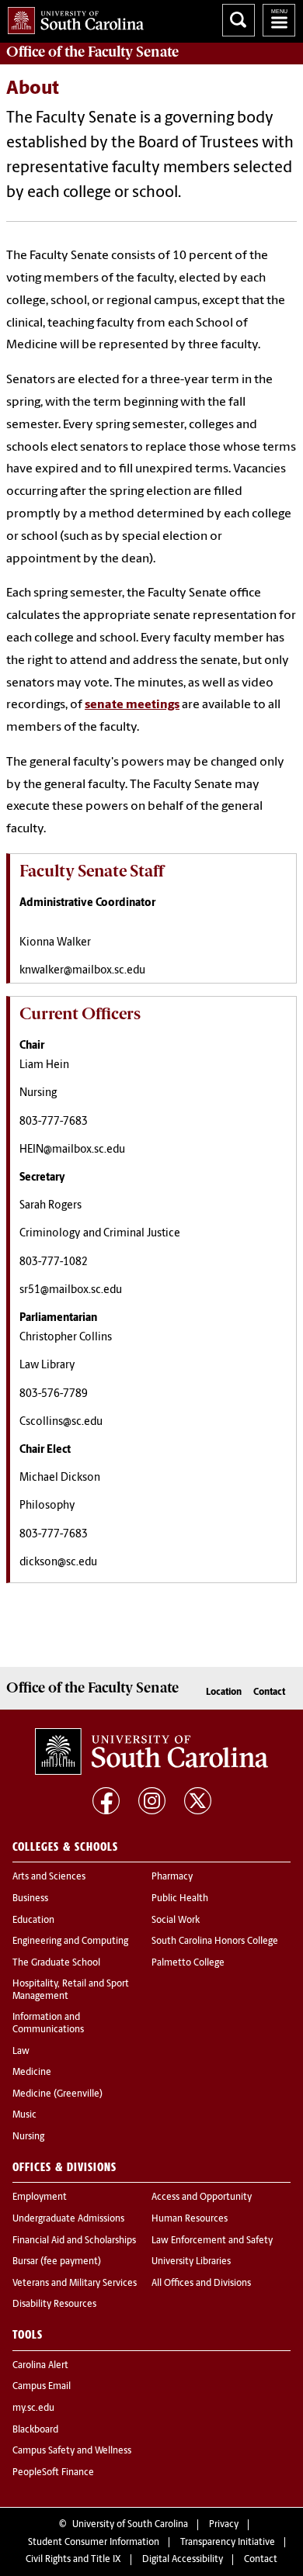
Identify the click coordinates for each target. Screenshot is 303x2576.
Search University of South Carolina (239, 20)
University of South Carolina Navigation (279, 20)
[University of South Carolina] (151, 1751)
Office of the (92, 52)
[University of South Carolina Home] (72, 17)
